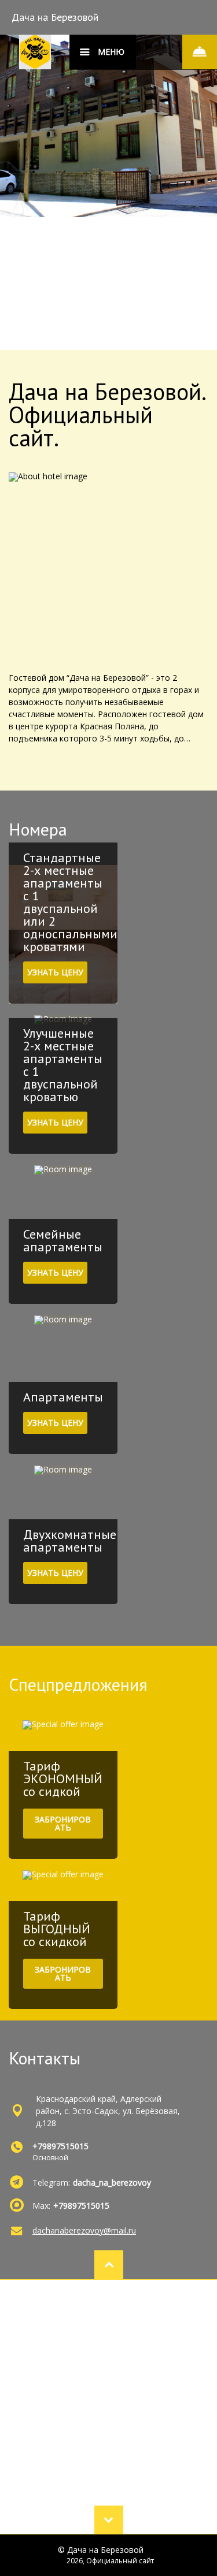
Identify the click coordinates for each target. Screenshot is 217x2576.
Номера (38, 829)
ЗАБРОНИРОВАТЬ (63, 1823)
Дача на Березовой (55, 17)
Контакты (45, 2058)
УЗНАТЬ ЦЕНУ (55, 972)
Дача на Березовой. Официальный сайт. (107, 415)
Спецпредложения (78, 1684)
